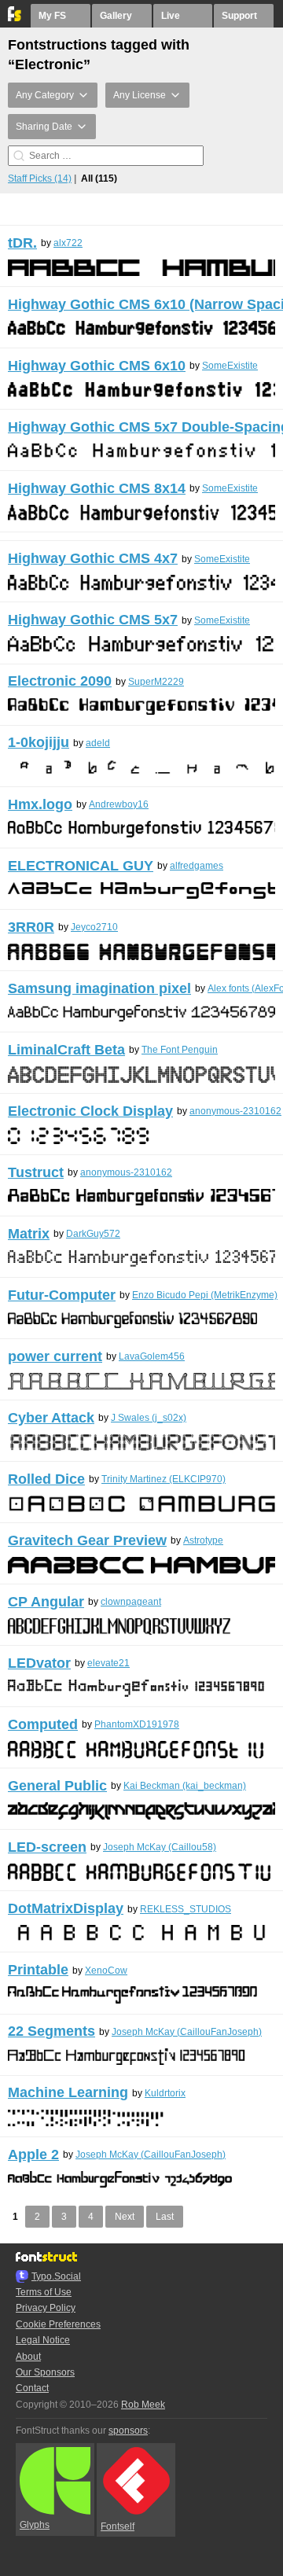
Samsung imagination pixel (99, 988)
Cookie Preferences (58, 2324)
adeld (98, 743)
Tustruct (36, 1172)
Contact (32, 2388)
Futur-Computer (62, 1295)
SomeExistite (230, 366)
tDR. (22, 243)
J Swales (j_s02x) (149, 1418)
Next (125, 2217)
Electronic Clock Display (90, 1111)
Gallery (116, 16)
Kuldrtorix (165, 2093)
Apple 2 (33, 2155)
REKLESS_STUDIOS (186, 1909)
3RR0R (31, 927)
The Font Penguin (180, 1050)
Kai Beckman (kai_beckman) (185, 1786)
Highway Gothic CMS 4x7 (93, 558)
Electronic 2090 (60, 681)
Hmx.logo (40, 804)
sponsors (128, 2431)
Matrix (29, 1234)
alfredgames (197, 866)
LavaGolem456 (152, 1356)
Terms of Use (44, 2292)
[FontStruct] (15, 18)
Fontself (118, 2526)
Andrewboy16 (119, 804)
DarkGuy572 (93, 1234)
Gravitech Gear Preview (87, 1540)
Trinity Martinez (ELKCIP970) (164, 1479)
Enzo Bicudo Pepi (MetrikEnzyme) (205, 1295)
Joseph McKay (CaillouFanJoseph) (187, 2032)
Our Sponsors (45, 2372)
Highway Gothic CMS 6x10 (97, 366)
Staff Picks (40, 178)
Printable (38, 1970)
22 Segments (51, 2031)
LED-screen (47, 1847)
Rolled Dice (46, 1479)
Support (239, 16)
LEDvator (39, 1663)
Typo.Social (56, 2276)
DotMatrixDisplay (66, 1908)
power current (55, 1356)
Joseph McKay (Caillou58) (160, 1847)
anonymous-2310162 (235, 1111)
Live (171, 16)
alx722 (68, 243)
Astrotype (203, 1540)
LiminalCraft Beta (66, 1050)
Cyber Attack (51, 1418)
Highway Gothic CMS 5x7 (93, 620)
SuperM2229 (156, 682)
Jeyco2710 (94, 927)
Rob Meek (143, 2405)
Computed (43, 1724)
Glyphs (35, 2525)
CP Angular (46, 1602)
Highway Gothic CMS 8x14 (97, 488)
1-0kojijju (39, 742)
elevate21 (108, 1663)
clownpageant (131, 1602)
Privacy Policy (46, 2308)
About (28, 2357)
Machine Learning (68, 2092)
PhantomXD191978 (137, 1724)
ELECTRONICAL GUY (81, 866)
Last (165, 2217)
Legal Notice (43, 2340)
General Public (57, 1786)
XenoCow (106, 1971)
